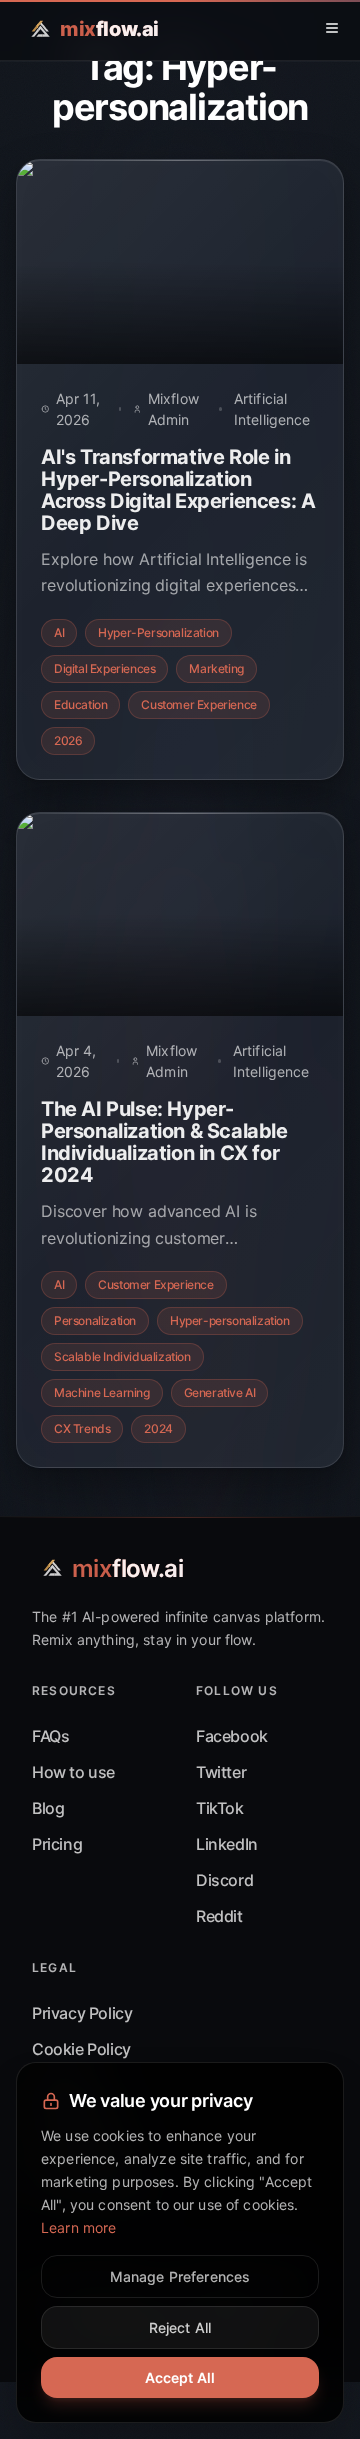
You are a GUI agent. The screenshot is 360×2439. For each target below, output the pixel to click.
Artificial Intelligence (272, 409)
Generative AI (220, 1392)
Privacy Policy (82, 2013)
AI (59, 632)
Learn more (78, 2227)
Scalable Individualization (122, 1356)
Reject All (180, 2327)
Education (80, 704)
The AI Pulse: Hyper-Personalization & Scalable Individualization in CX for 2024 (164, 1142)
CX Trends (82, 1428)
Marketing (216, 668)
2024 (158, 1428)
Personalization (95, 1320)
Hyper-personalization (230, 1320)
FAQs (50, 1736)
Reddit (219, 1916)
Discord (224, 1880)
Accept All (180, 2377)
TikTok (220, 1808)
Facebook (232, 1736)
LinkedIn (227, 1844)
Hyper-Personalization (158, 632)
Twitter (221, 1772)
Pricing (57, 1844)
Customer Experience (198, 704)
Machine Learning (102, 1392)
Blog (48, 1808)
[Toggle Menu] (332, 28)
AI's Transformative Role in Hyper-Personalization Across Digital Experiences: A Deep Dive (178, 490)
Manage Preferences (180, 2276)
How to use (73, 1772)
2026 (68, 740)
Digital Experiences (104, 668)
